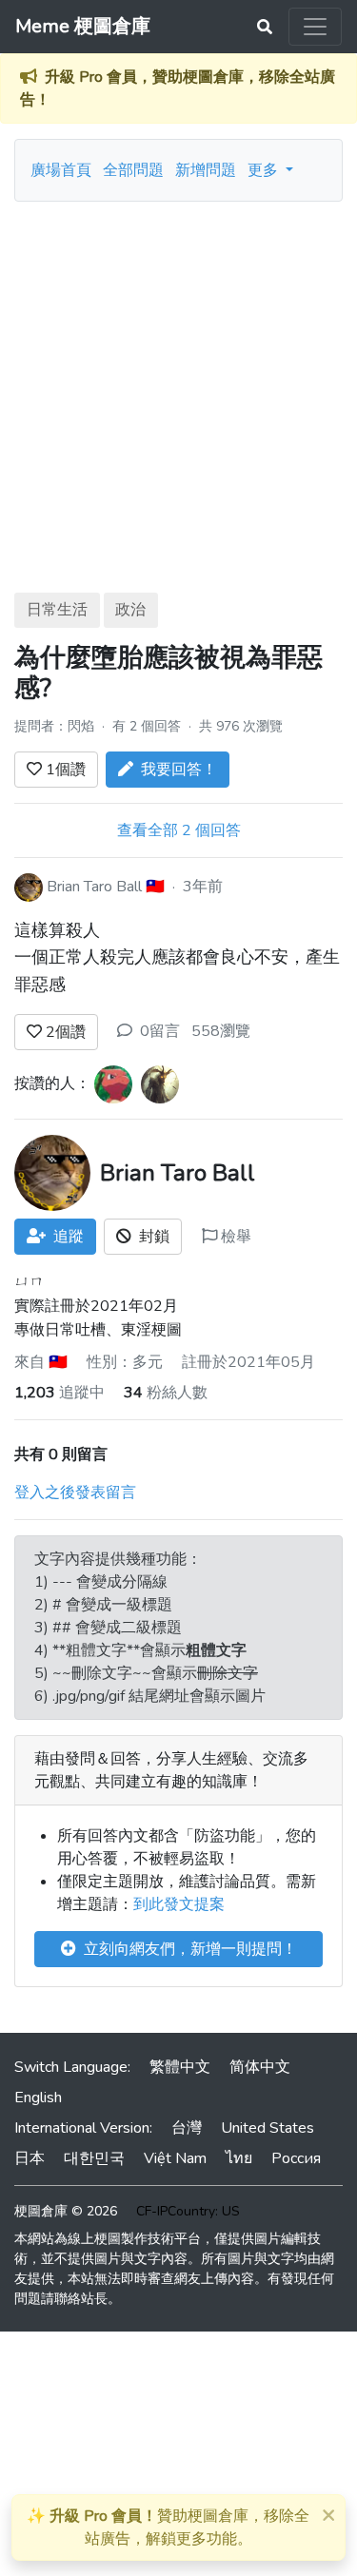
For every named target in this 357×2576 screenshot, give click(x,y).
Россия (296, 2158)
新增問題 (206, 170)
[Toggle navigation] (315, 27)
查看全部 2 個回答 (179, 830)
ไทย (239, 2158)
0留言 (160, 1031)
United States (268, 2128)
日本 (30, 2158)
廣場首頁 (61, 170)
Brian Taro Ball (94, 886)
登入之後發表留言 (75, 1493)
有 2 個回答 (149, 726)
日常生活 (57, 610)
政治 (130, 610)
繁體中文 (180, 2067)
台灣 (187, 2128)
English (38, 2098)
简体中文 (260, 2067)
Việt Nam (175, 2158)
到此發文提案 (179, 1904)
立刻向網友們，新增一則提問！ (187, 1949)
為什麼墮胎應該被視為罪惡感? (169, 673)
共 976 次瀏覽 (241, 726)
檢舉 (234, 1237)
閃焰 (81, 726)
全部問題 (133, 170)
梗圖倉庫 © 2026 (66, 2211)
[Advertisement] (178, 390)
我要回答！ (175, 770)
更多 (265, 170)
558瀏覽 (221, 1031)
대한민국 (94, 2158)
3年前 (203, 886)
